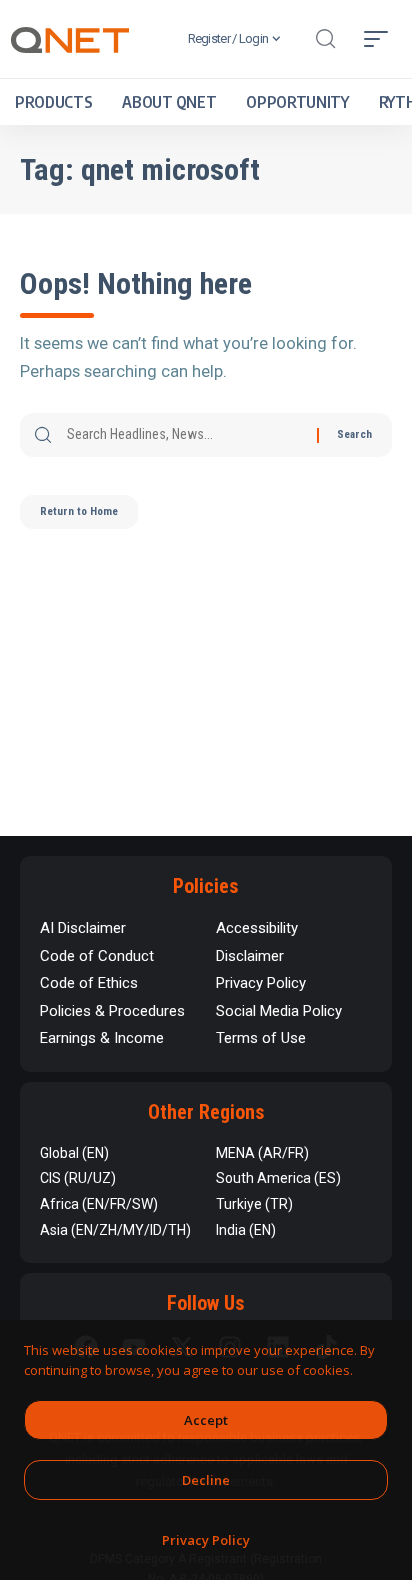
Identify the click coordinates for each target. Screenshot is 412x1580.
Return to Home (79, 511)
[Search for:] (184, 435)
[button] (325, 39)
